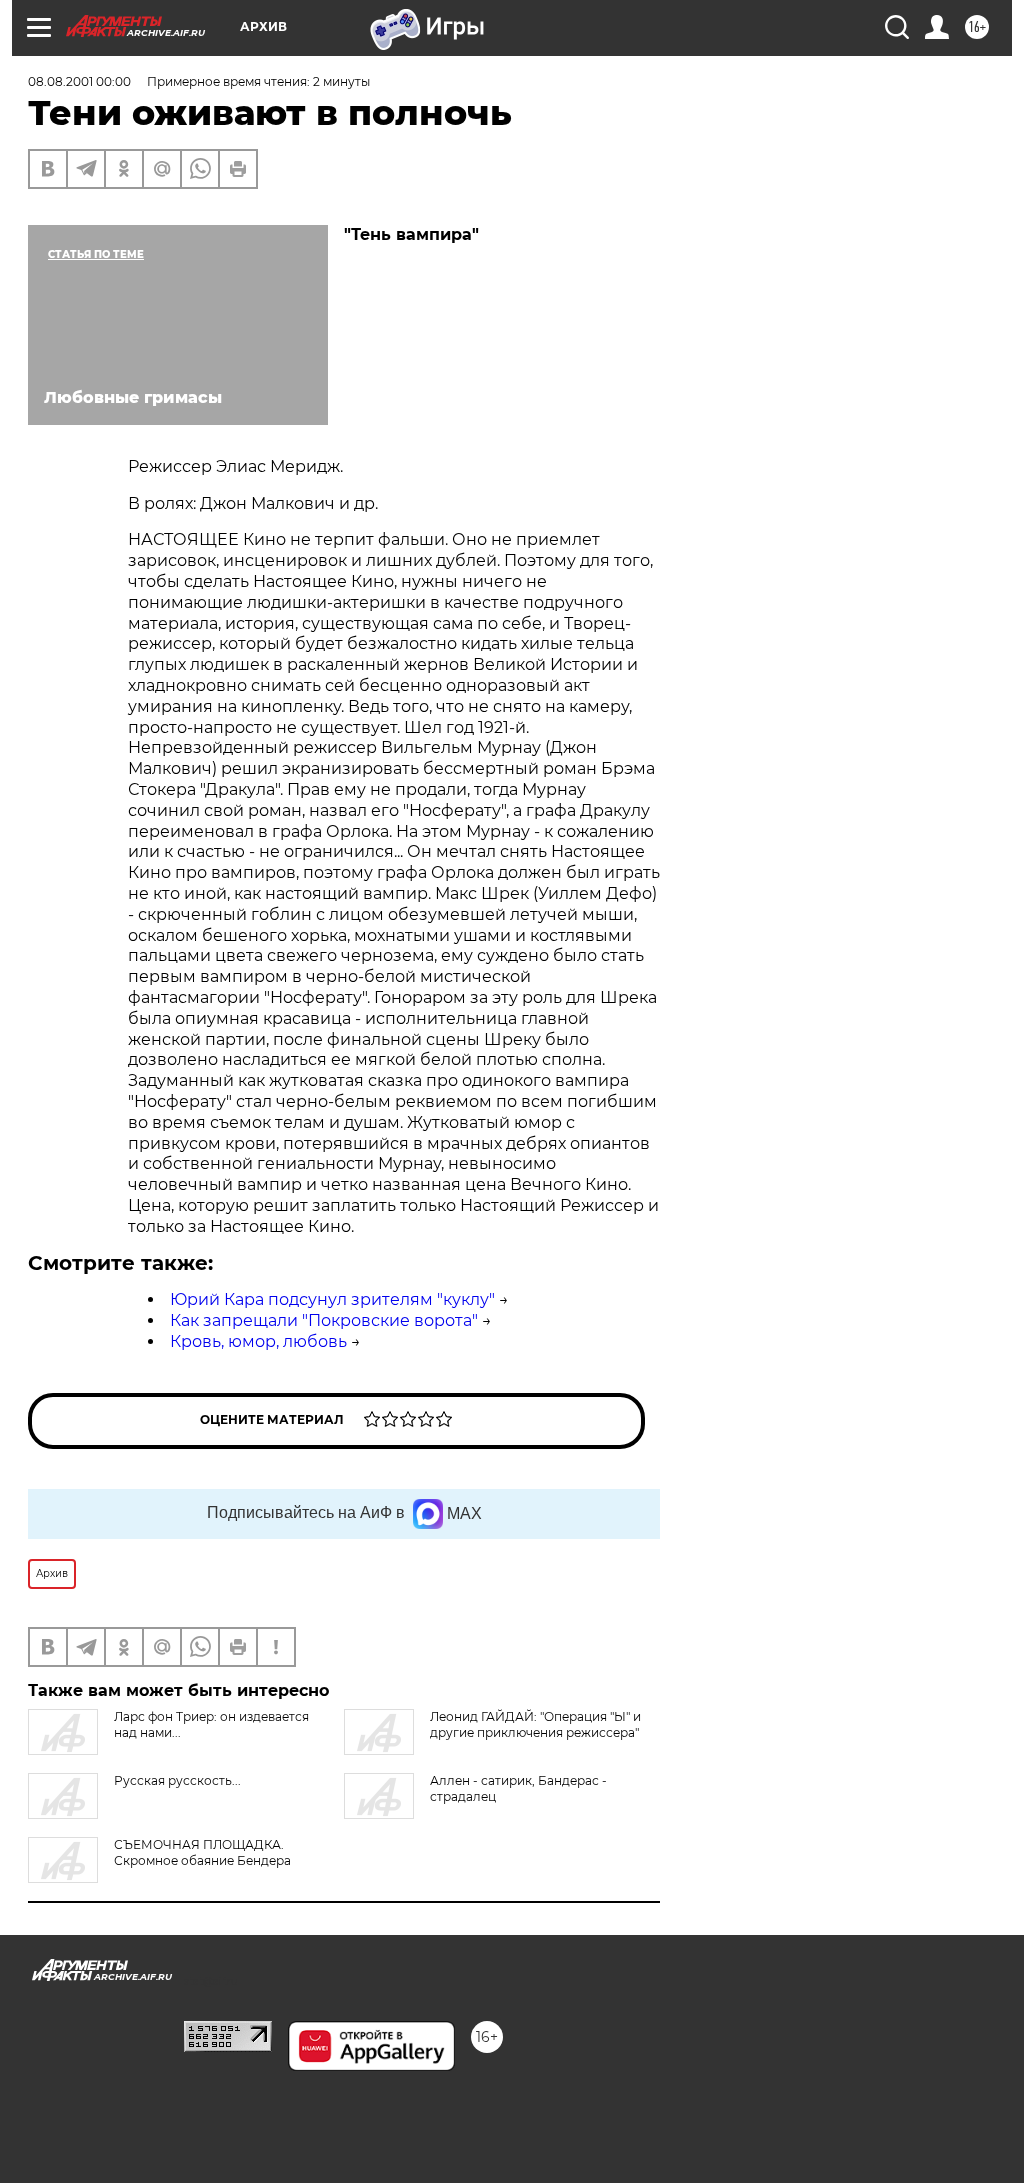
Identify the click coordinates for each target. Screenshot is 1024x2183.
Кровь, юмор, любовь (258, 1341)
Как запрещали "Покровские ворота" (324, 1320)
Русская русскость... (177, 1780)
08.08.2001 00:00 (79, 81)
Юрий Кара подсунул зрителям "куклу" (332, 1299)
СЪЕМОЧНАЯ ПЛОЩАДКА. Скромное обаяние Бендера (202, 1852)
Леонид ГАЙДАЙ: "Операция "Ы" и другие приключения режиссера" (535, 1724)
